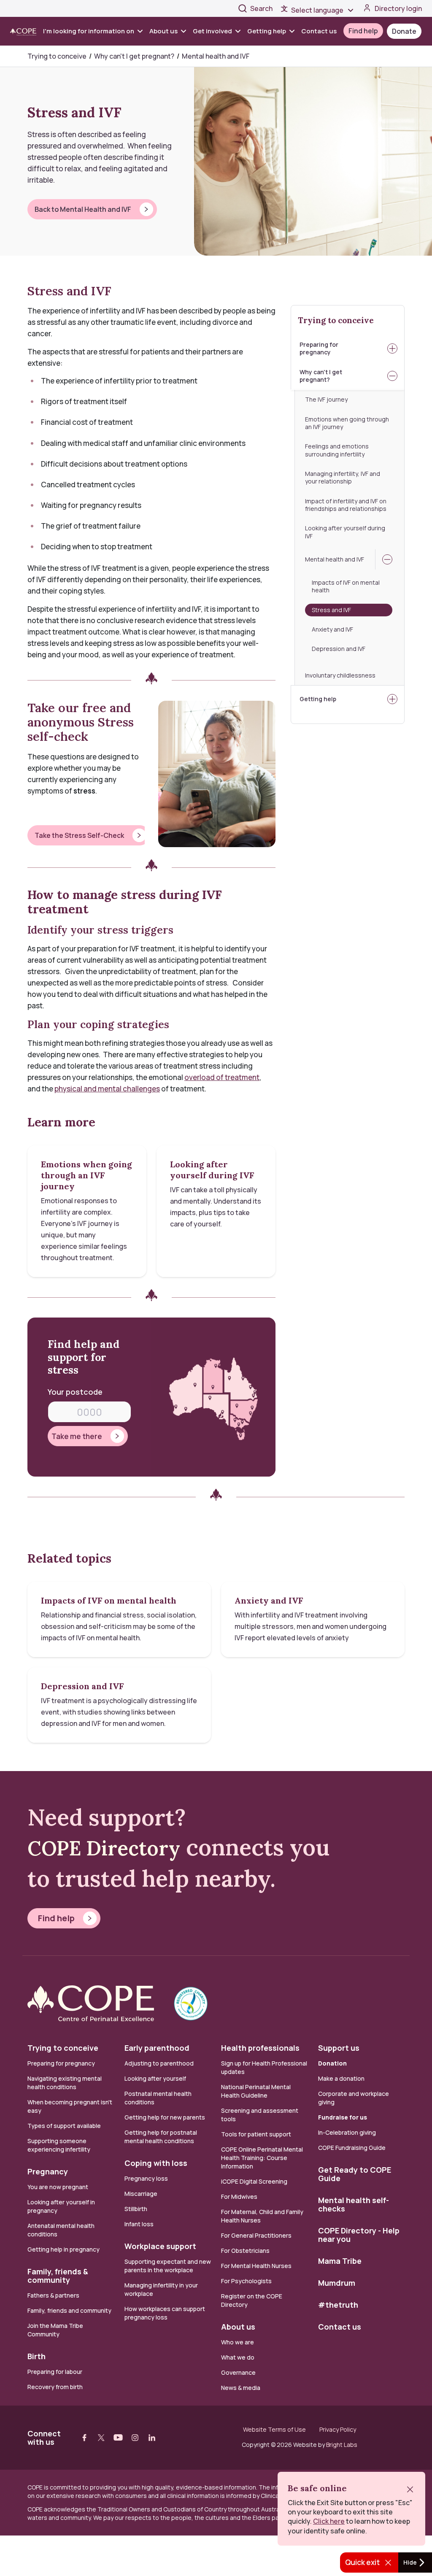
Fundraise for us (343, 2117)
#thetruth (338, 2305)
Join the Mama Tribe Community (55, 2330)
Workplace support (160, 2246)
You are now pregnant (58, 2187)
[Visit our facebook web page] (84, 2438)
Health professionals (260, 2048)
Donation (332, 2063)
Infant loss (139, 2224)
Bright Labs (342, 2445)
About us (163, 31)
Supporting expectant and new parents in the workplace (168, 2266)
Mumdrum (337, 2283)
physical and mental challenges (107, 1089)
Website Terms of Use (274, 2430)
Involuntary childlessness (340, 675)
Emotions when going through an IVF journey (347, 423)
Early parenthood (157, 2048)
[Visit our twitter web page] (101, 2438)
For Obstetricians (245, 2251)
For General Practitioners (256, 2235)
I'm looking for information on (89, 31)
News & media (241, 2388)
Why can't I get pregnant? (321, 376)
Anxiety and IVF (332, 629)
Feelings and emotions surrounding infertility (337, 450)
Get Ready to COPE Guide (355, 2174)
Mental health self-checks (354, 2204)
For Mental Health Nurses (256, 2266)
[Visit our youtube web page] (118, 2438)
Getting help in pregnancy (63, 2249)
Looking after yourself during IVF (345, 532)
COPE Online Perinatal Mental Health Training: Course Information (262, 2158)
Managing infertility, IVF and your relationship (343, 477)
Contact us (319, 31)
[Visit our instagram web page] (135, 2438)
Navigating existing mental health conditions (65, 2083)
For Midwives (239, 2197)
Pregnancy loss (146, 2178)
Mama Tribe (340, 2261)
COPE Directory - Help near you (359, 2235)
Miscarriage (141, 2194)
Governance (238, 2372)
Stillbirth (136, 2209)
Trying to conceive (336, 320)
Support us (339, 2048)
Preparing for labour (55, 2372)
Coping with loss (156, 2163)
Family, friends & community (58, 2276)
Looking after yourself (155, 2078)
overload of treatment (222, 1077)
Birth (36, 2356)
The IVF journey (326, 399)
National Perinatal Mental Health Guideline (256, 2091)
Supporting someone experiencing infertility (59, 2145)
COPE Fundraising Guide (352, 2148)
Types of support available (64, 2126)
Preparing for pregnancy (319, 348)
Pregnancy (48, 2171)
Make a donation (341, 2078)
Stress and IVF (352, 610)
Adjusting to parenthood (159, 2063)
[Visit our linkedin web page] (152, 2438)
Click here (329, 2521)
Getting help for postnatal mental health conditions (161, 2137)
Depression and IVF (339, 649)
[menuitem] (94, 31)
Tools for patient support (256, 2134)
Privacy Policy (338, 2430)
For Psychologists (246, 2281)
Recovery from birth (55, 2387)
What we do (238, 2357)
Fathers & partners (53, 2295)
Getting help (267, 31)
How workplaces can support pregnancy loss (165, 2313)
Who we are (238, 2342)
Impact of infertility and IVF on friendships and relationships (346, 505)
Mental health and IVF (335, 559)
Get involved (212, 31)
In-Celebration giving (348, 2132)
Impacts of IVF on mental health (346, 586)
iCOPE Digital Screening (254, 2181)
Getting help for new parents (165, 2117)
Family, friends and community (69, 2310)
